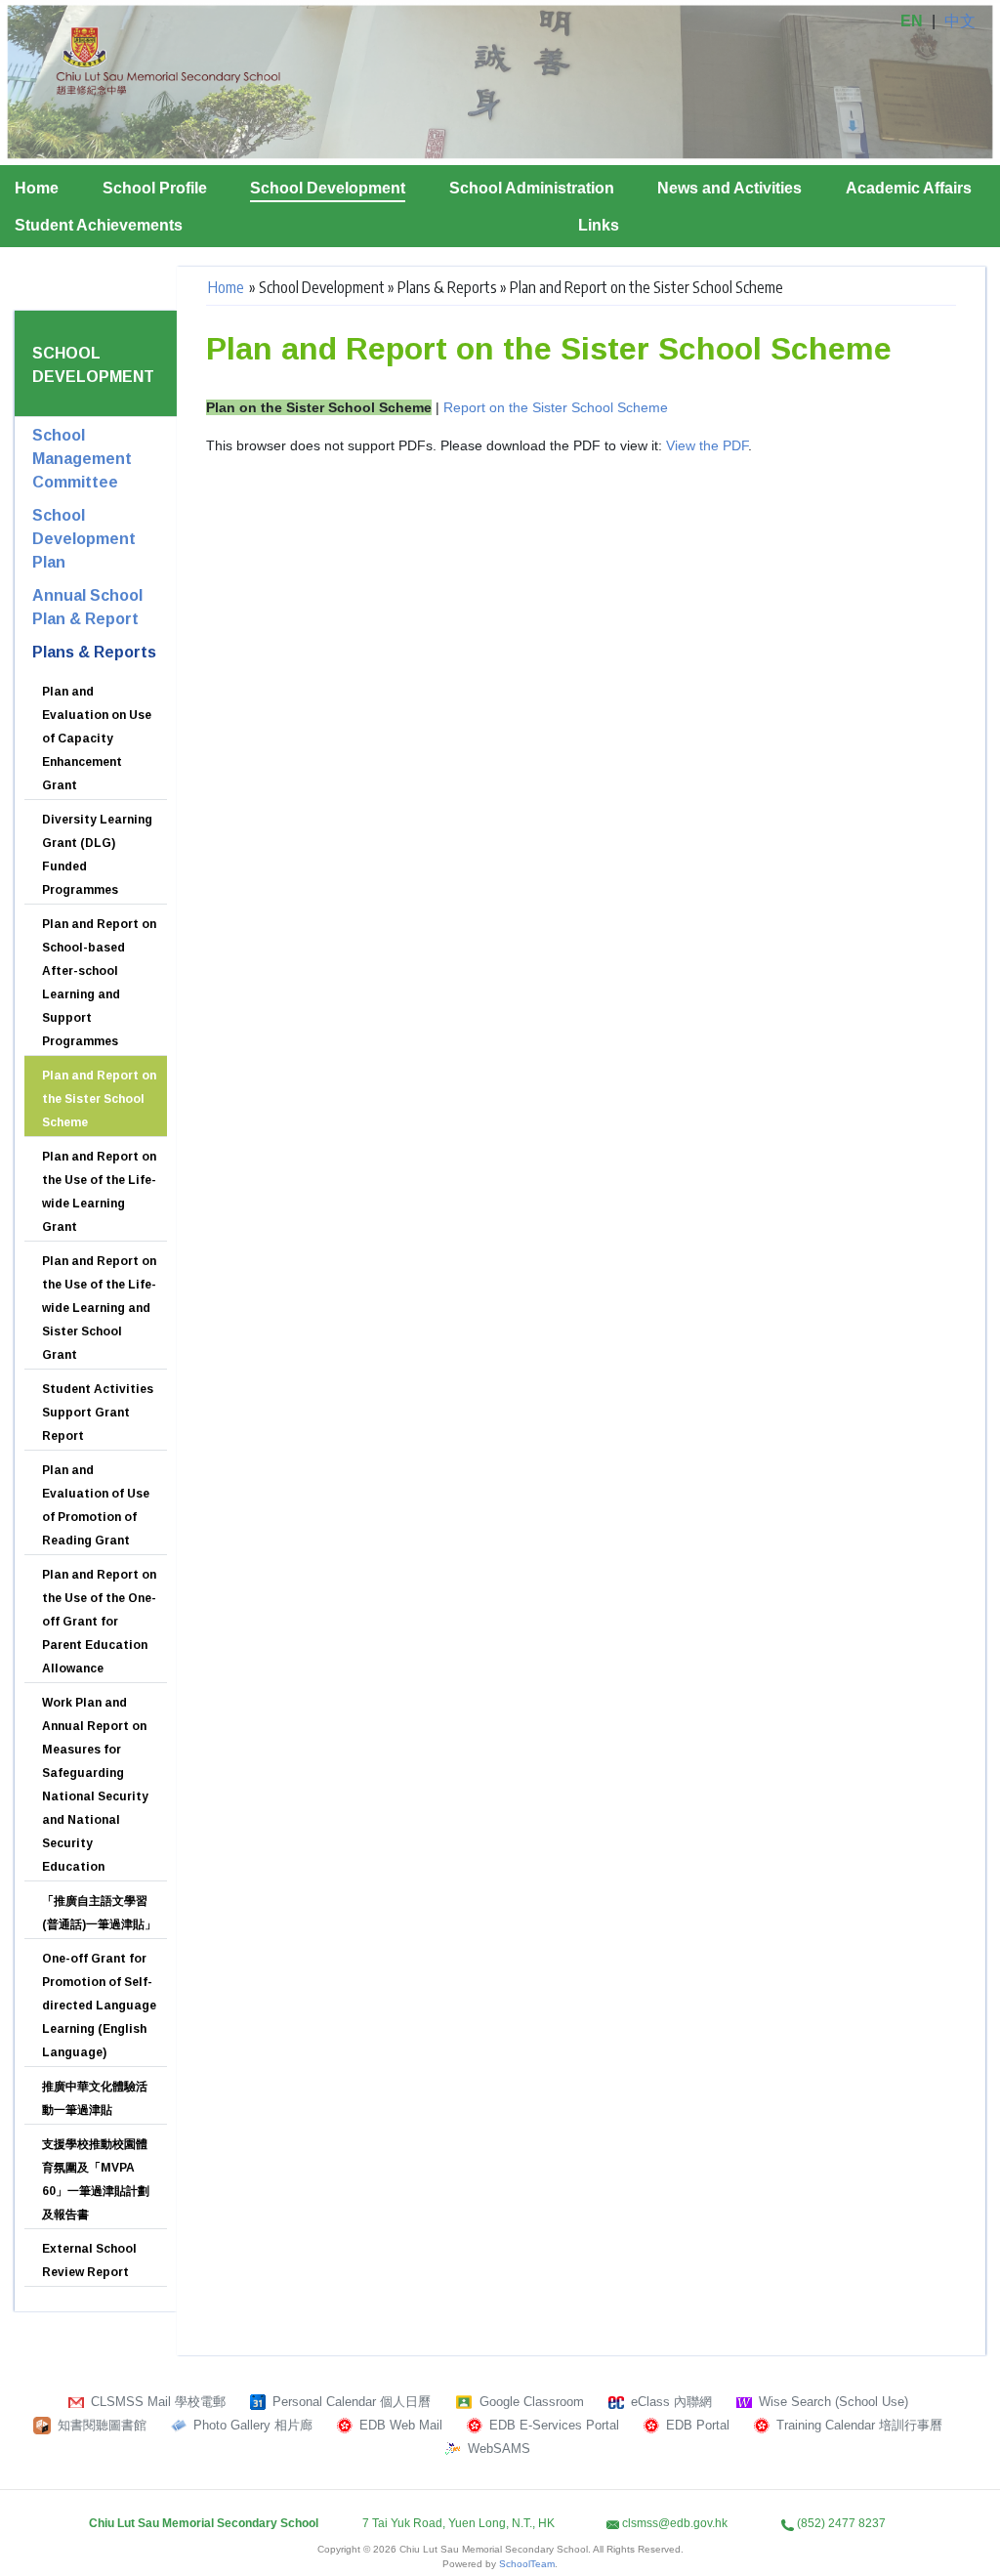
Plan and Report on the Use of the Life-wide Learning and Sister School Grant (99, 1308)
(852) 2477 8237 (841, 2523)
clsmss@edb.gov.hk (675, 2523)
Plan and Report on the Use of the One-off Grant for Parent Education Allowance (99, 1622)
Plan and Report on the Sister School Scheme (99, 1099)
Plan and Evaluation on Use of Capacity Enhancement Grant (97, 739)
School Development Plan (84, 539)
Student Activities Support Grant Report (98, 1413)
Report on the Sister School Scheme (556, 407)
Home (37, 188)
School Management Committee (82, 459)
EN (912, 21)
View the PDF (707, 445)
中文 (960, 21)
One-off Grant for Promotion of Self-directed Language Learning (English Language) (99, 2006)
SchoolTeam (527, 2564)
